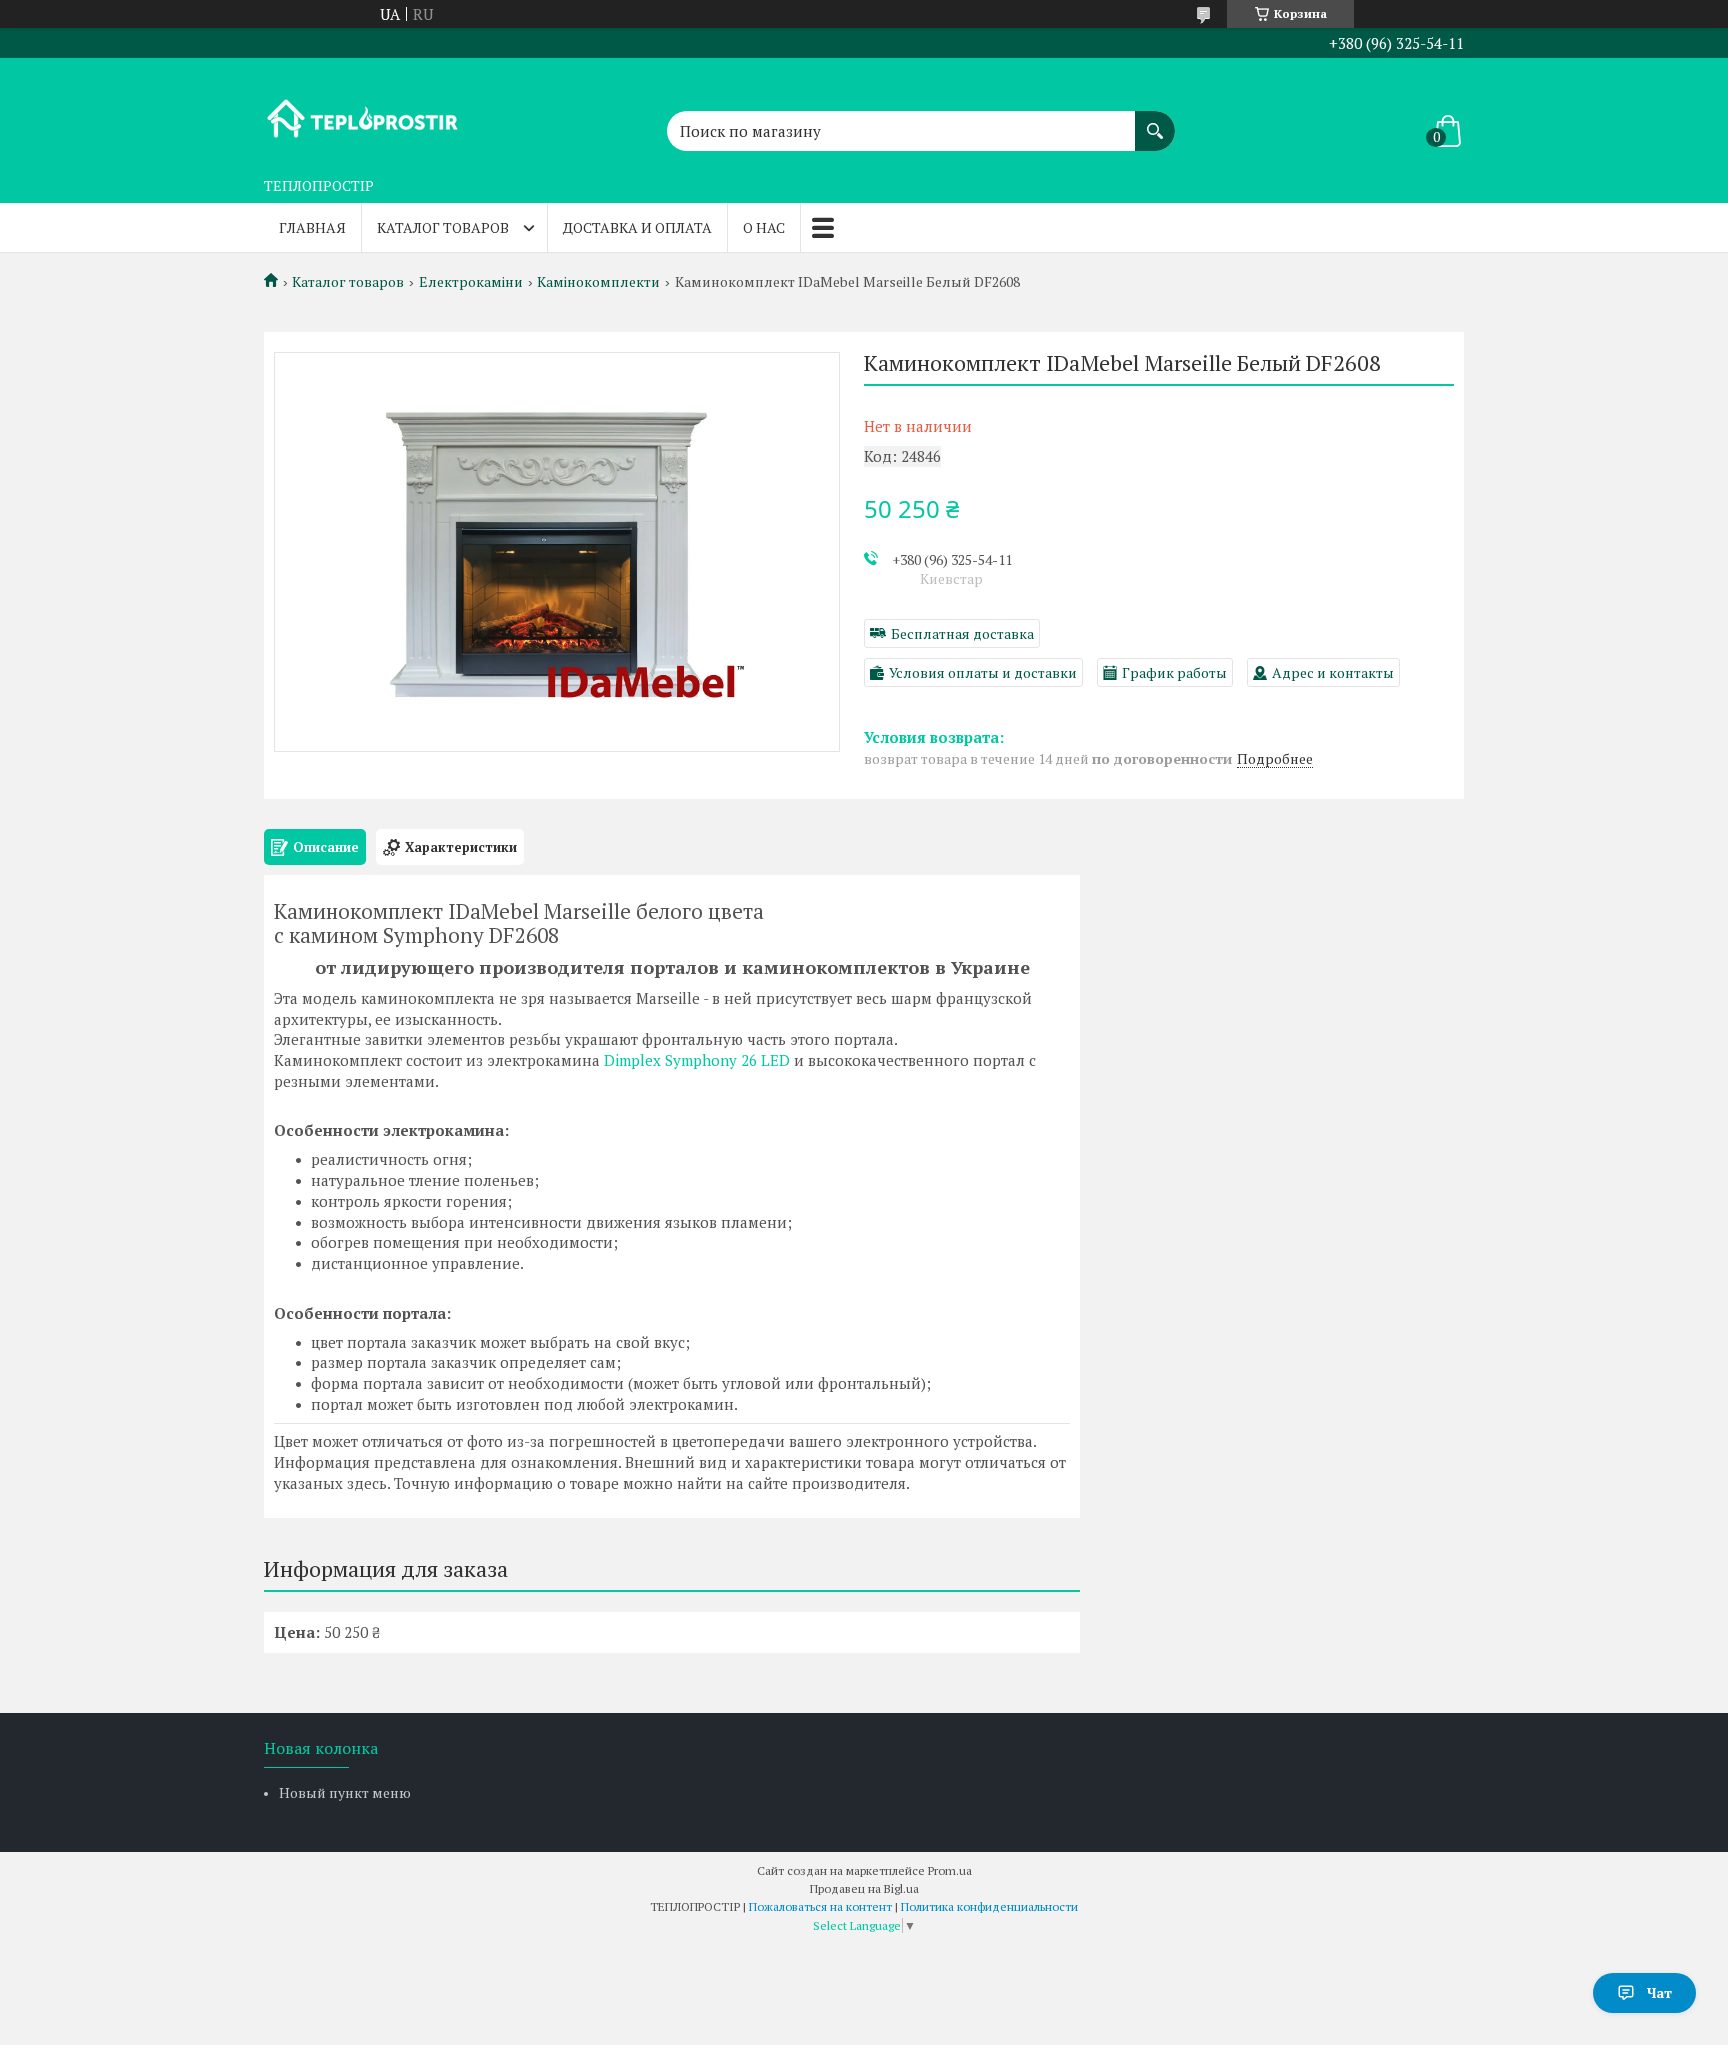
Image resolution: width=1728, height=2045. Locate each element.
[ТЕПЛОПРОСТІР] (364, 113)
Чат (1659, 1992)
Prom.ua (950, 1870)
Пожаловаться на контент (820, 1906)
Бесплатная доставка (962, 633)
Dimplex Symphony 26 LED (697, 1060)
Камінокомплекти (598, 282)
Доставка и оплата (637, 227)
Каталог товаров (443, 227)
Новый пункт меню (345, 1792)
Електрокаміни (471, 282)
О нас (764, 227)
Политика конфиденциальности (989, 1906)
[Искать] (1155, 121)
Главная (312, 227)
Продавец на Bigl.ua (864, 1888)
